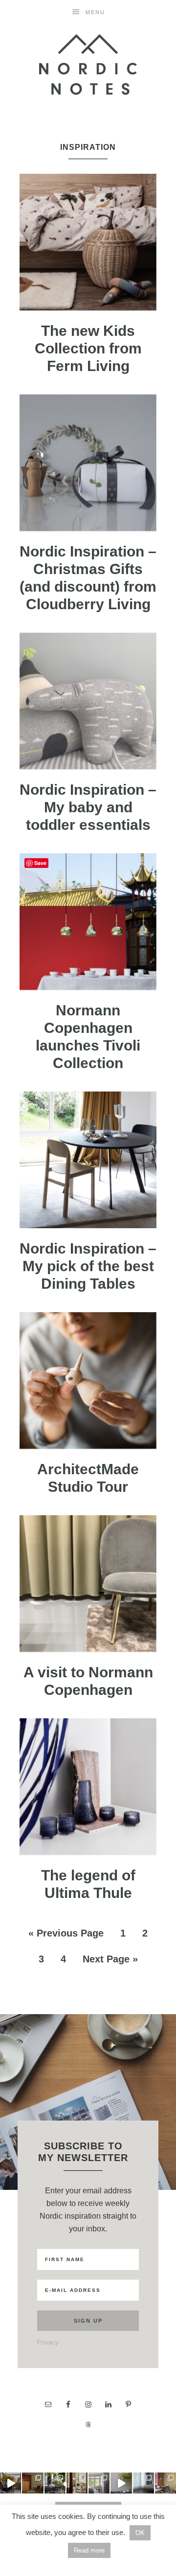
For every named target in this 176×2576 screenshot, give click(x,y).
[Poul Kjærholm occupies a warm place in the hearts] (33, 2483)
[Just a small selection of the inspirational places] (77, 2483)
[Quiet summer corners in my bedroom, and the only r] (99, 2483)
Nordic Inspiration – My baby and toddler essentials (88, 807)
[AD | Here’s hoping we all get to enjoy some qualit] (11, 2483)
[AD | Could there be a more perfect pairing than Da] (165, 2483)
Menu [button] (95, 12)
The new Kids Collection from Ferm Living (88, 348)
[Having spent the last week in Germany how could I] (143, 2483)
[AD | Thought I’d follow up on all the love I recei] (55, 2483)
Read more (89, 2550)
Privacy (48, 2342)
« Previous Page (66, 1933)
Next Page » (110, 1959)
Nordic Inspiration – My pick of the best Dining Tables (88, 1266)
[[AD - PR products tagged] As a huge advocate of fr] (121, 2483)
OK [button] (140, 2533)
